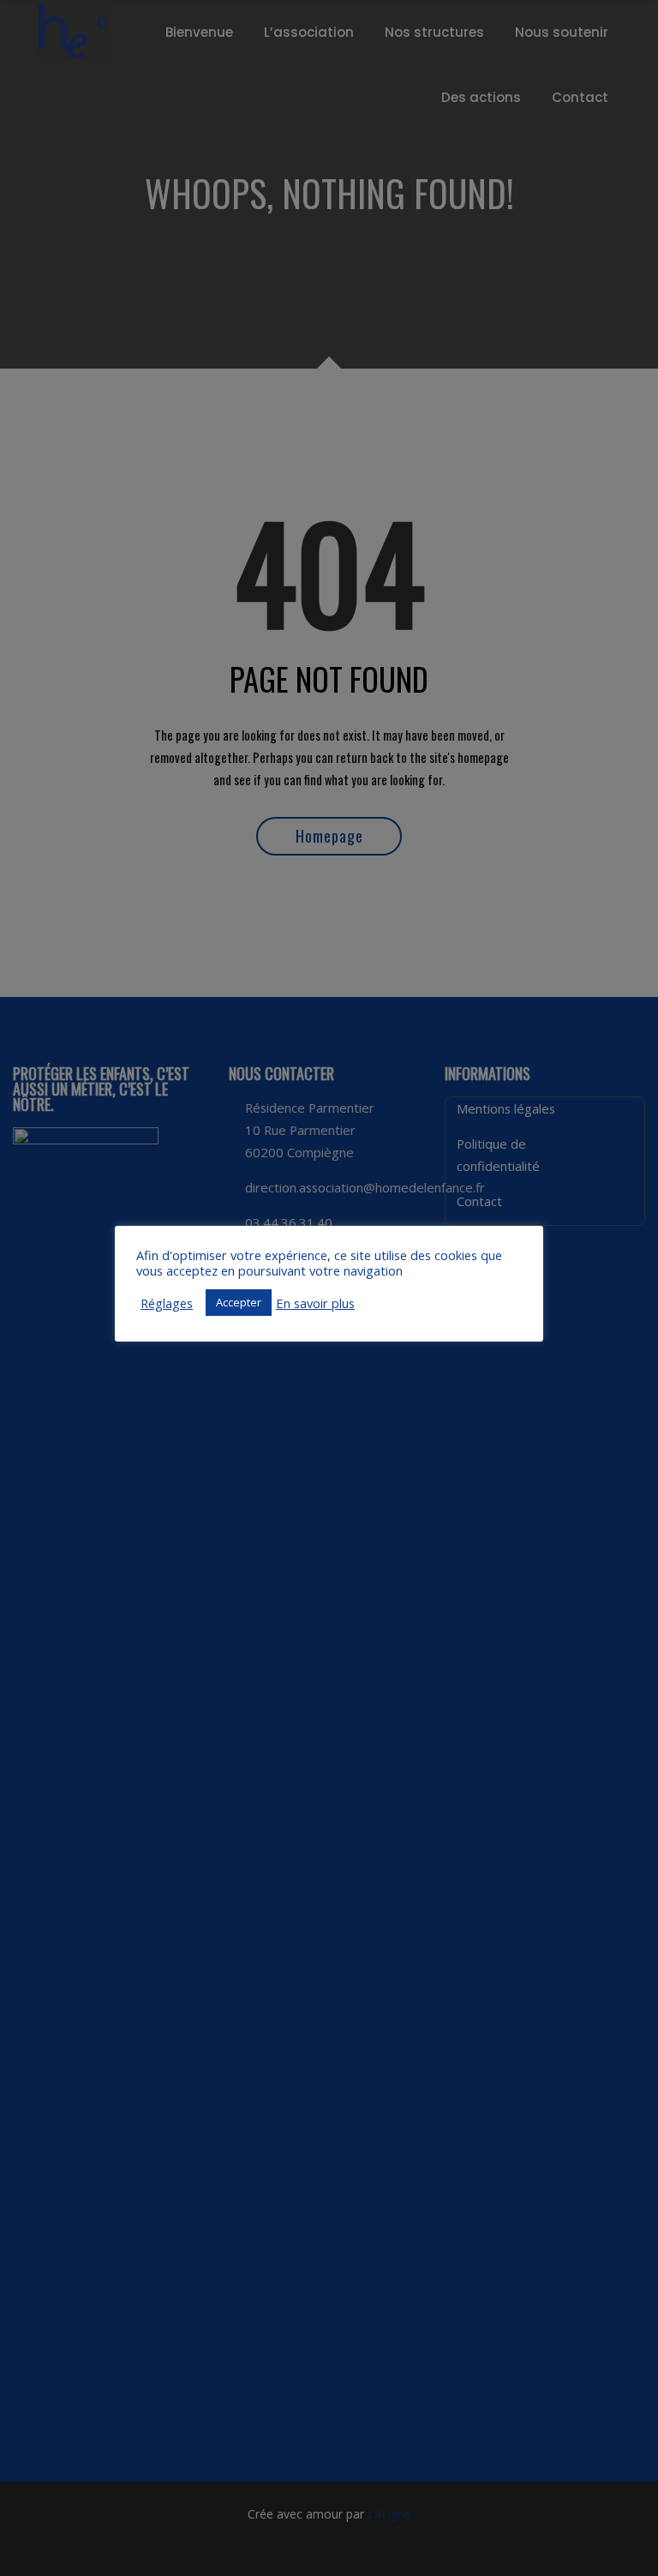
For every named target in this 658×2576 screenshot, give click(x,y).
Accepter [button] (239, 1302)
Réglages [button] (167, 1303)
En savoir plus (315, 1303)
